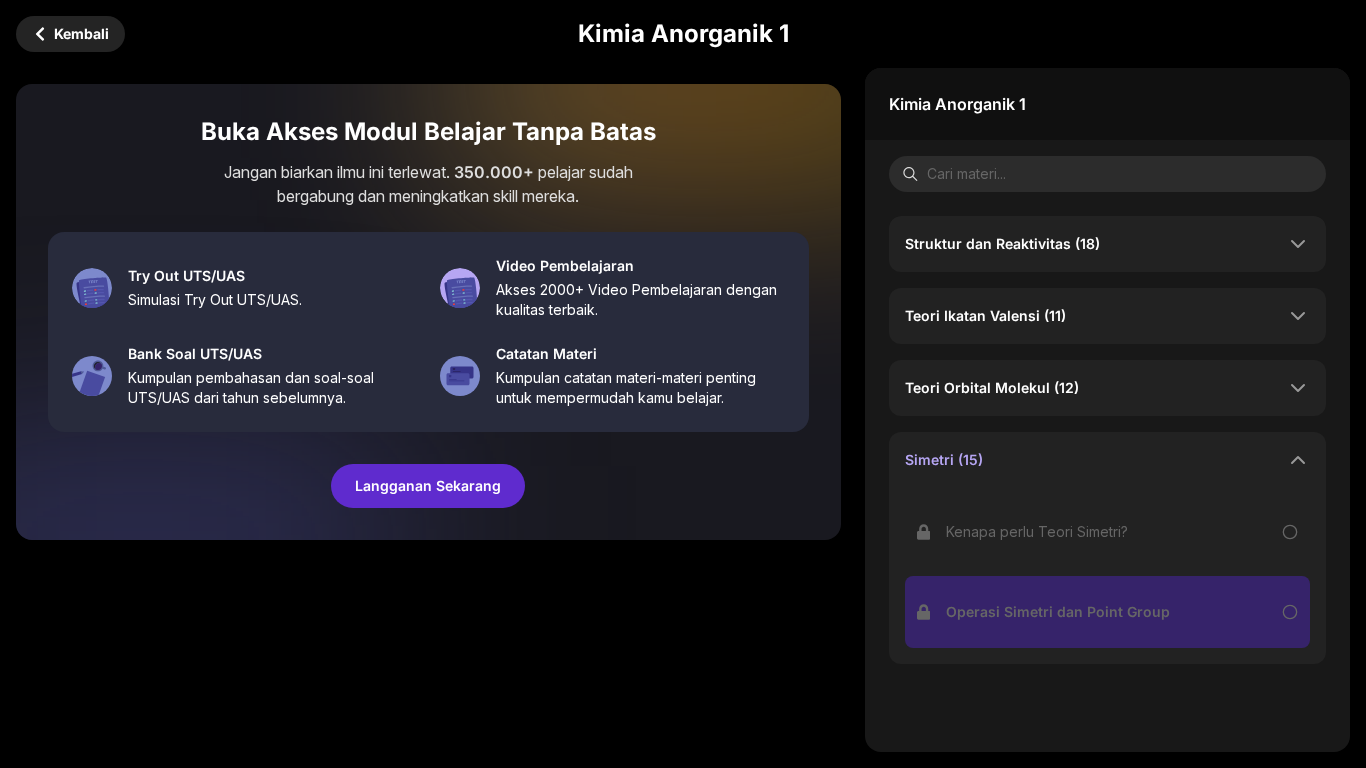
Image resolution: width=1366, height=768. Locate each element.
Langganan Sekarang (428, 485)
